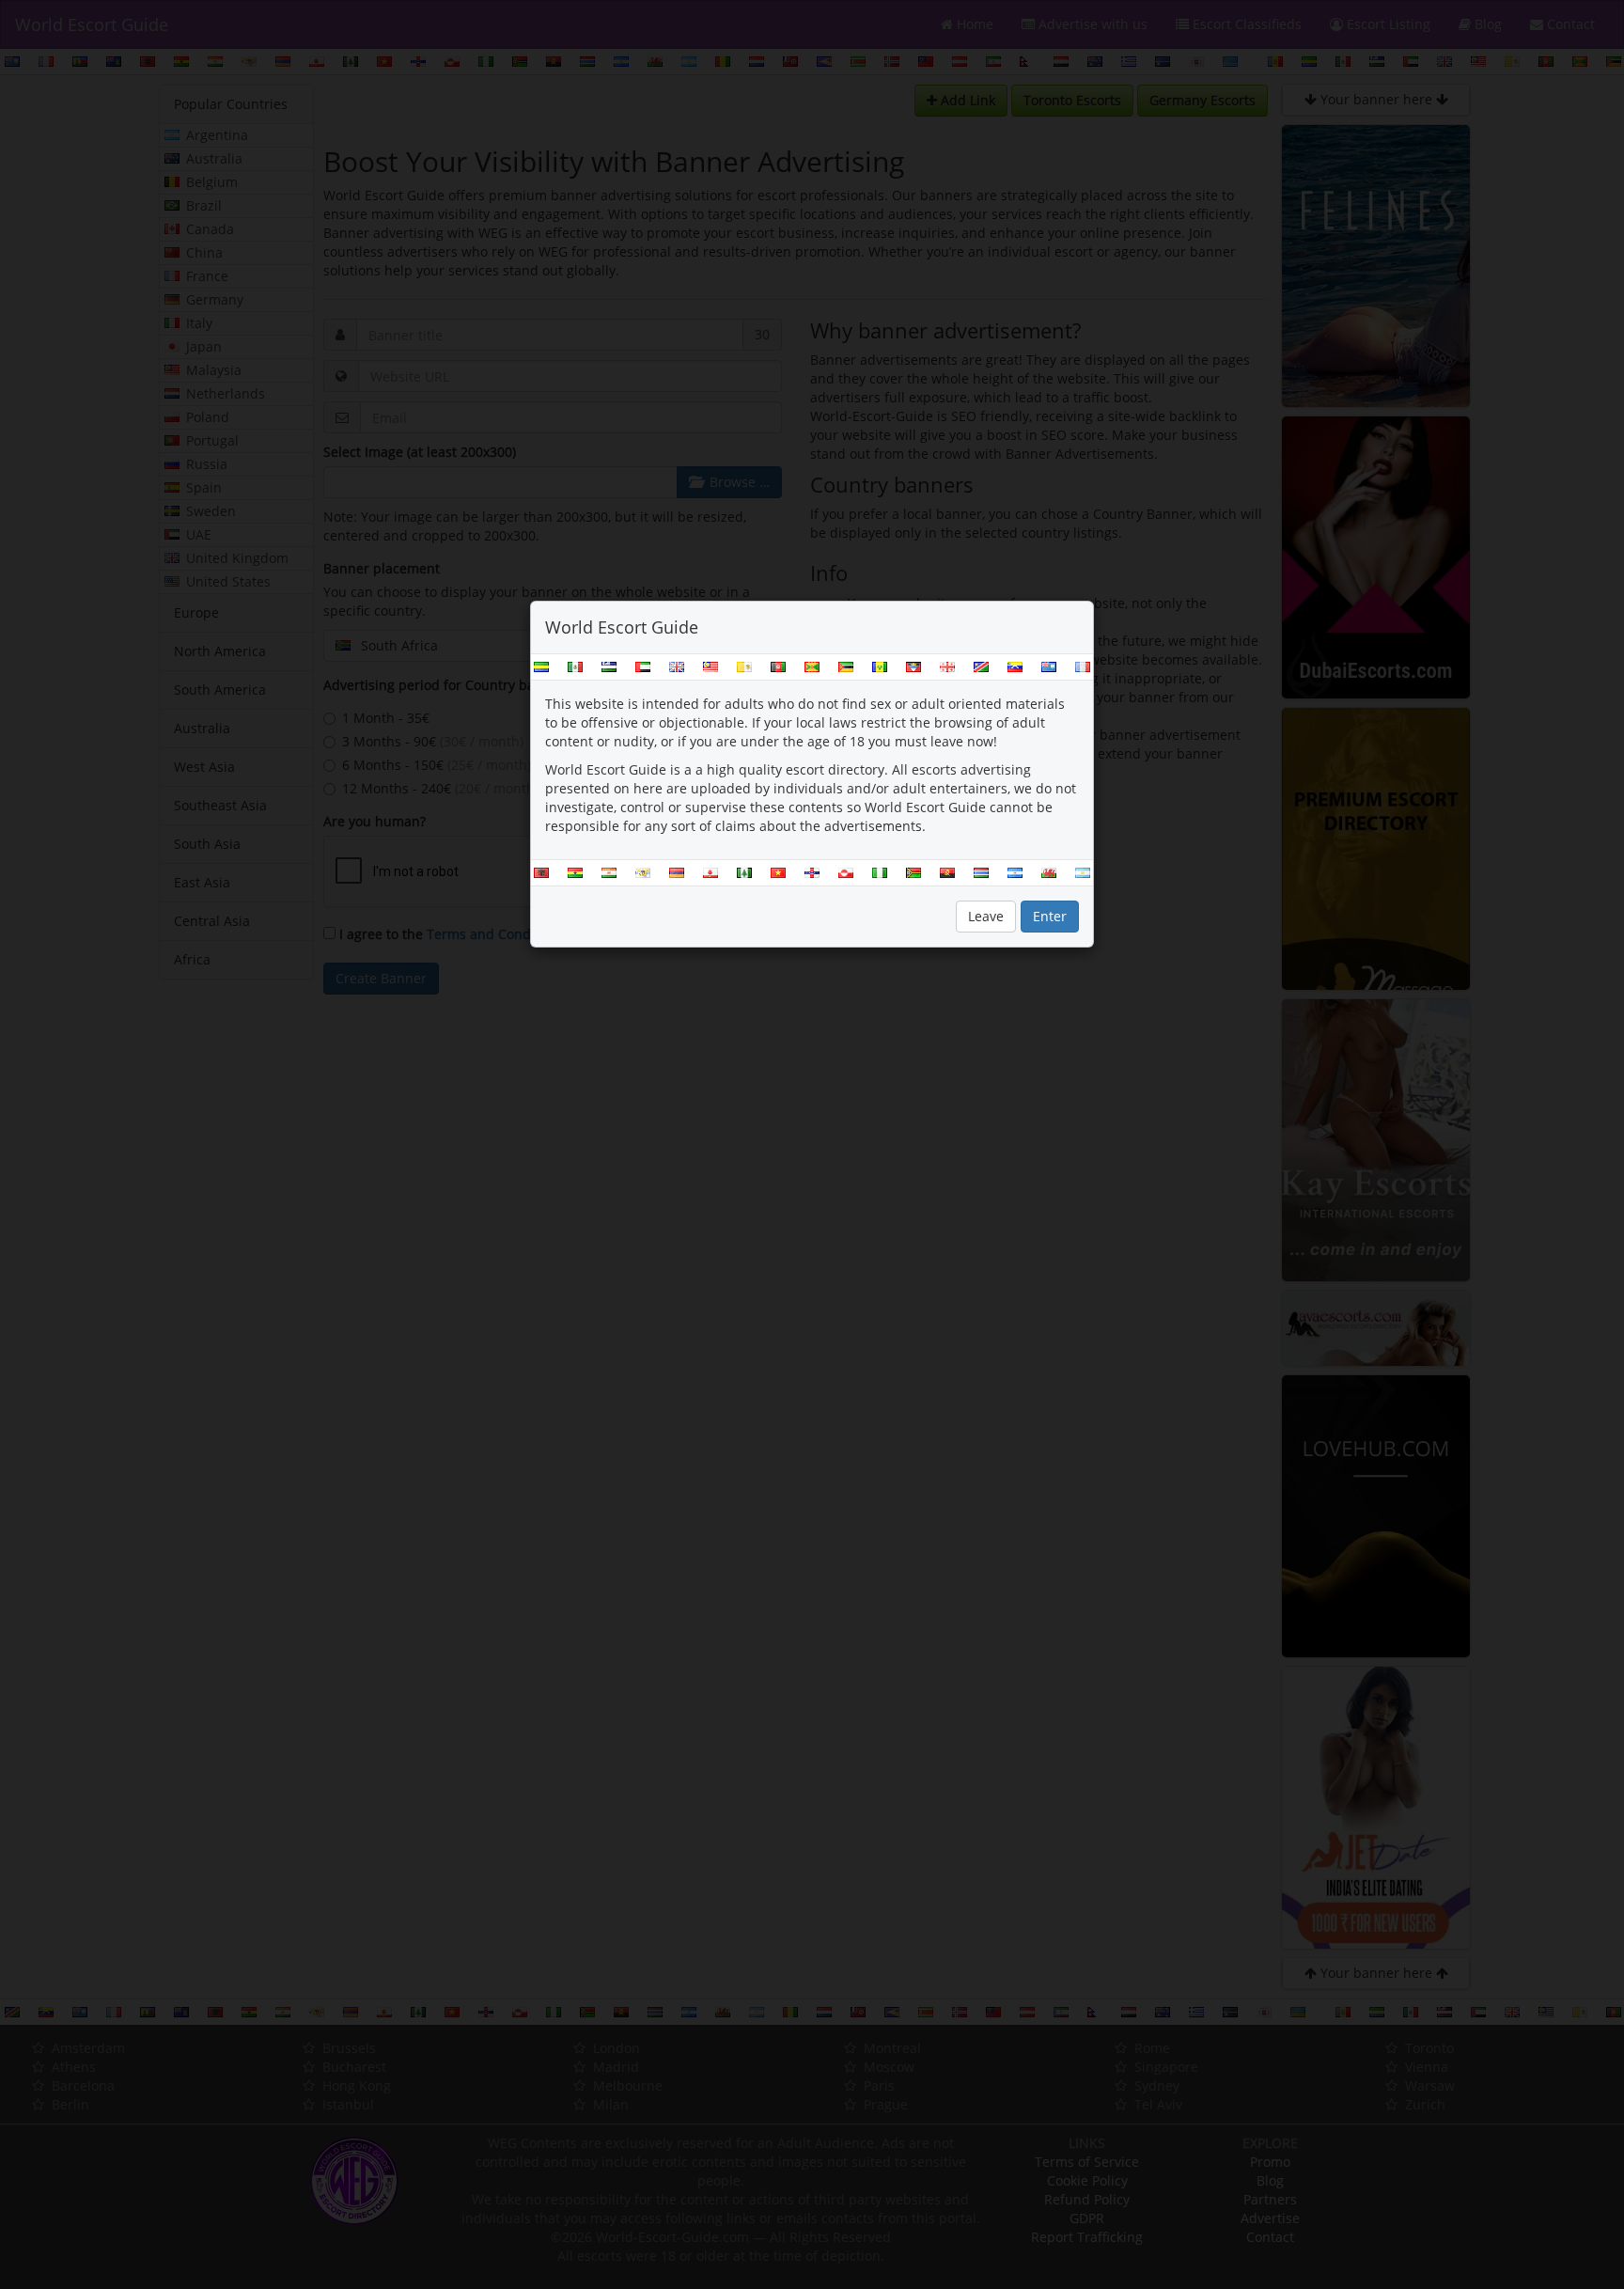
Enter (1050, 916)
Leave (986, 916)
